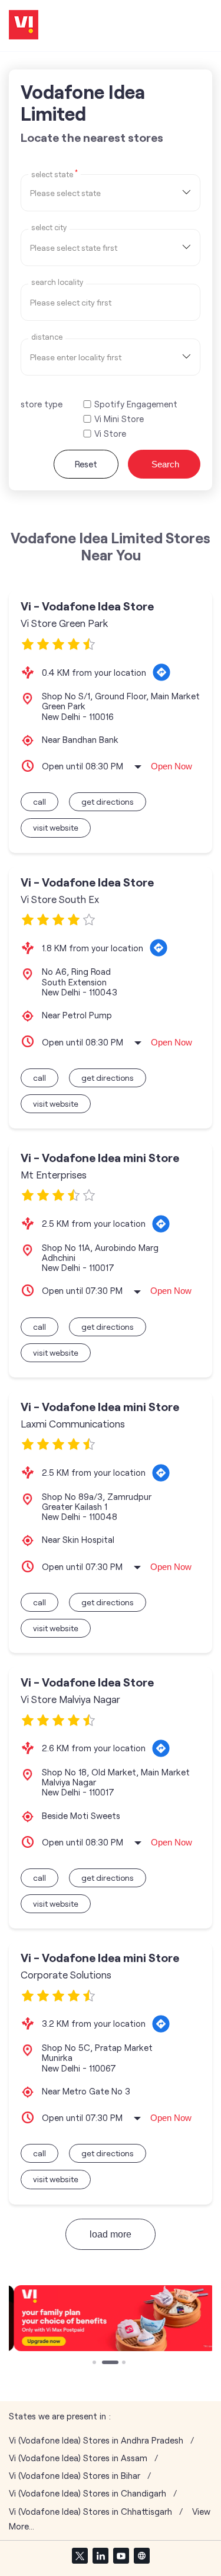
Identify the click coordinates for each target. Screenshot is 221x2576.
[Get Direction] (161, 672)
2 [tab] (105, 2363)
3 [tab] (125, 2363)
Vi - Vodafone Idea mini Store (100, 1158)
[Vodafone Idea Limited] (24, 26)
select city (49, 228)
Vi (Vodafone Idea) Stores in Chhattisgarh (90, 2512)
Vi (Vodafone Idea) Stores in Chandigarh (88, 2493)
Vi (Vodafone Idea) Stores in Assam (78, 2458)
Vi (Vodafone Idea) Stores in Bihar (75, 2476)
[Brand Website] (141, 2555)
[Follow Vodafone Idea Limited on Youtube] (121, 2555)
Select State (55, 174)
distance (47, 337)
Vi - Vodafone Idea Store (87, 606)
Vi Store (110, 434)
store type (42, 404)
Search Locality (57, 282)
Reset (86, 464)
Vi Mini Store (119, 419)
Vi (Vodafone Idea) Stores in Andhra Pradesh (96, 2440)
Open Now (171, 766)
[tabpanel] (111, 2318)
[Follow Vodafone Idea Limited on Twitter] (80, 2555)
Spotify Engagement (136, 404)
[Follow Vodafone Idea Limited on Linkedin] (100, 2555)
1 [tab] (95, 2363)
